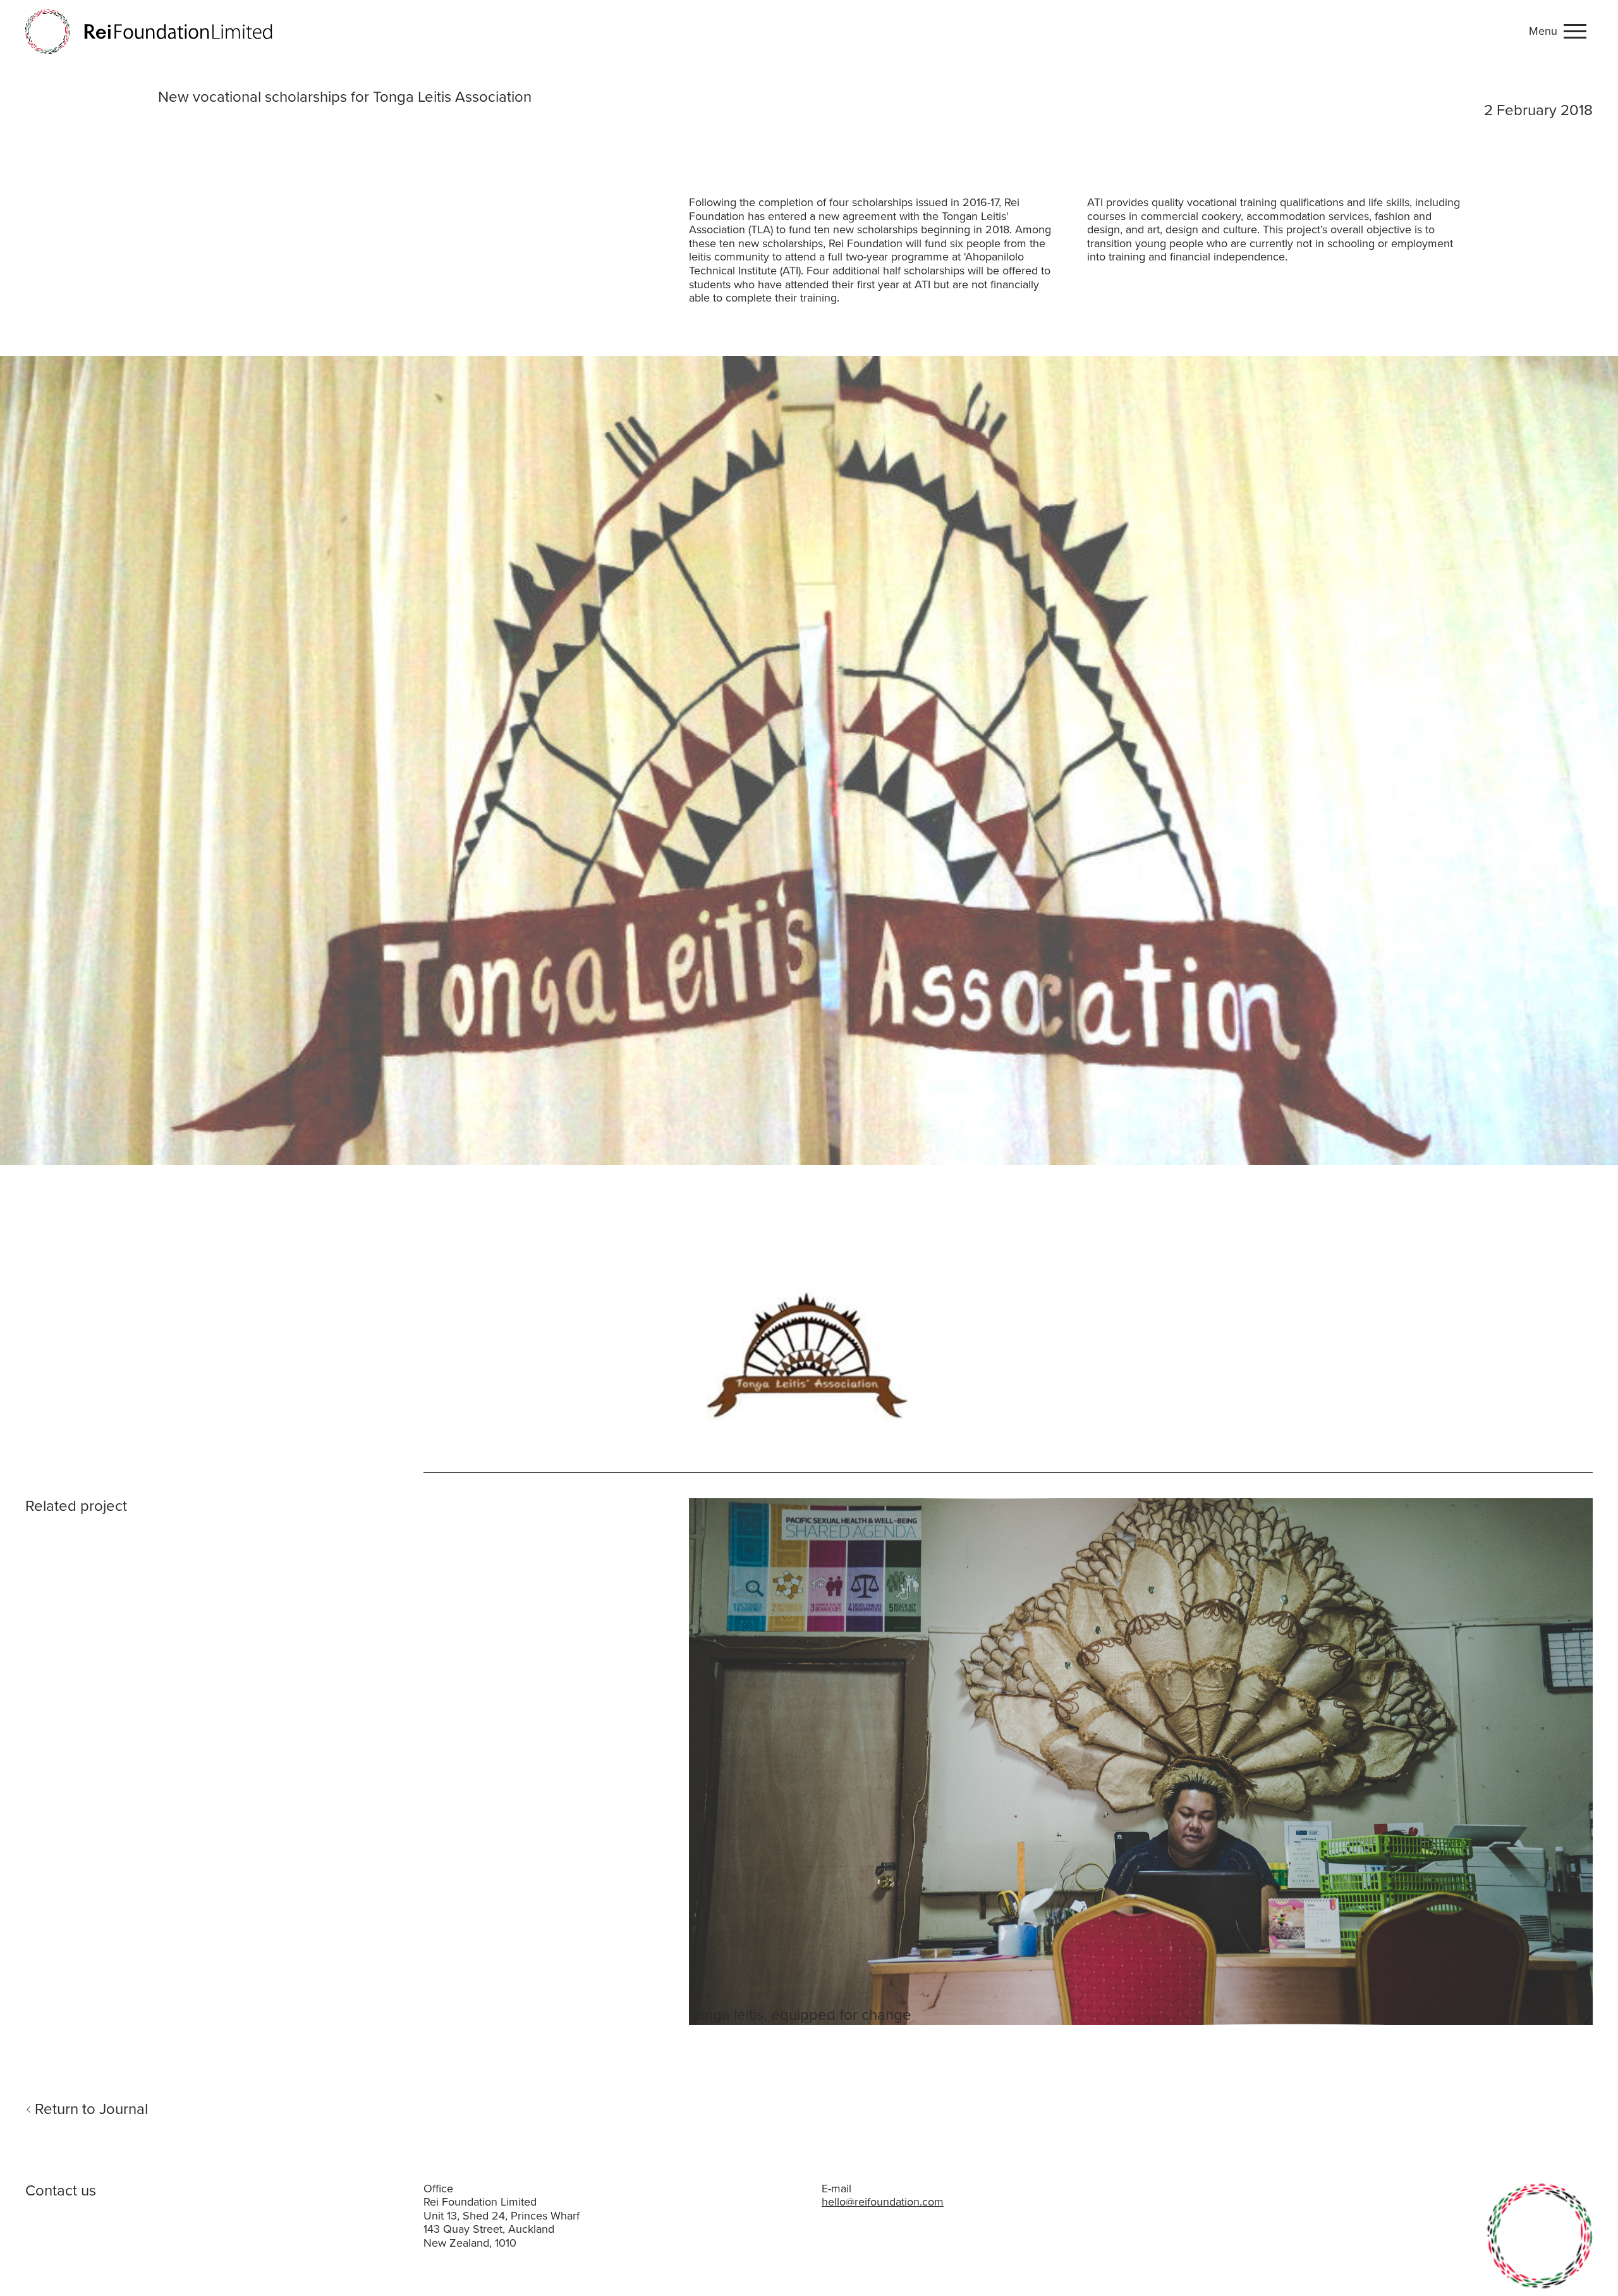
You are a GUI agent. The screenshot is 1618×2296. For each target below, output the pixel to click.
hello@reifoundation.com (883, 2202)
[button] (1561, 32)
